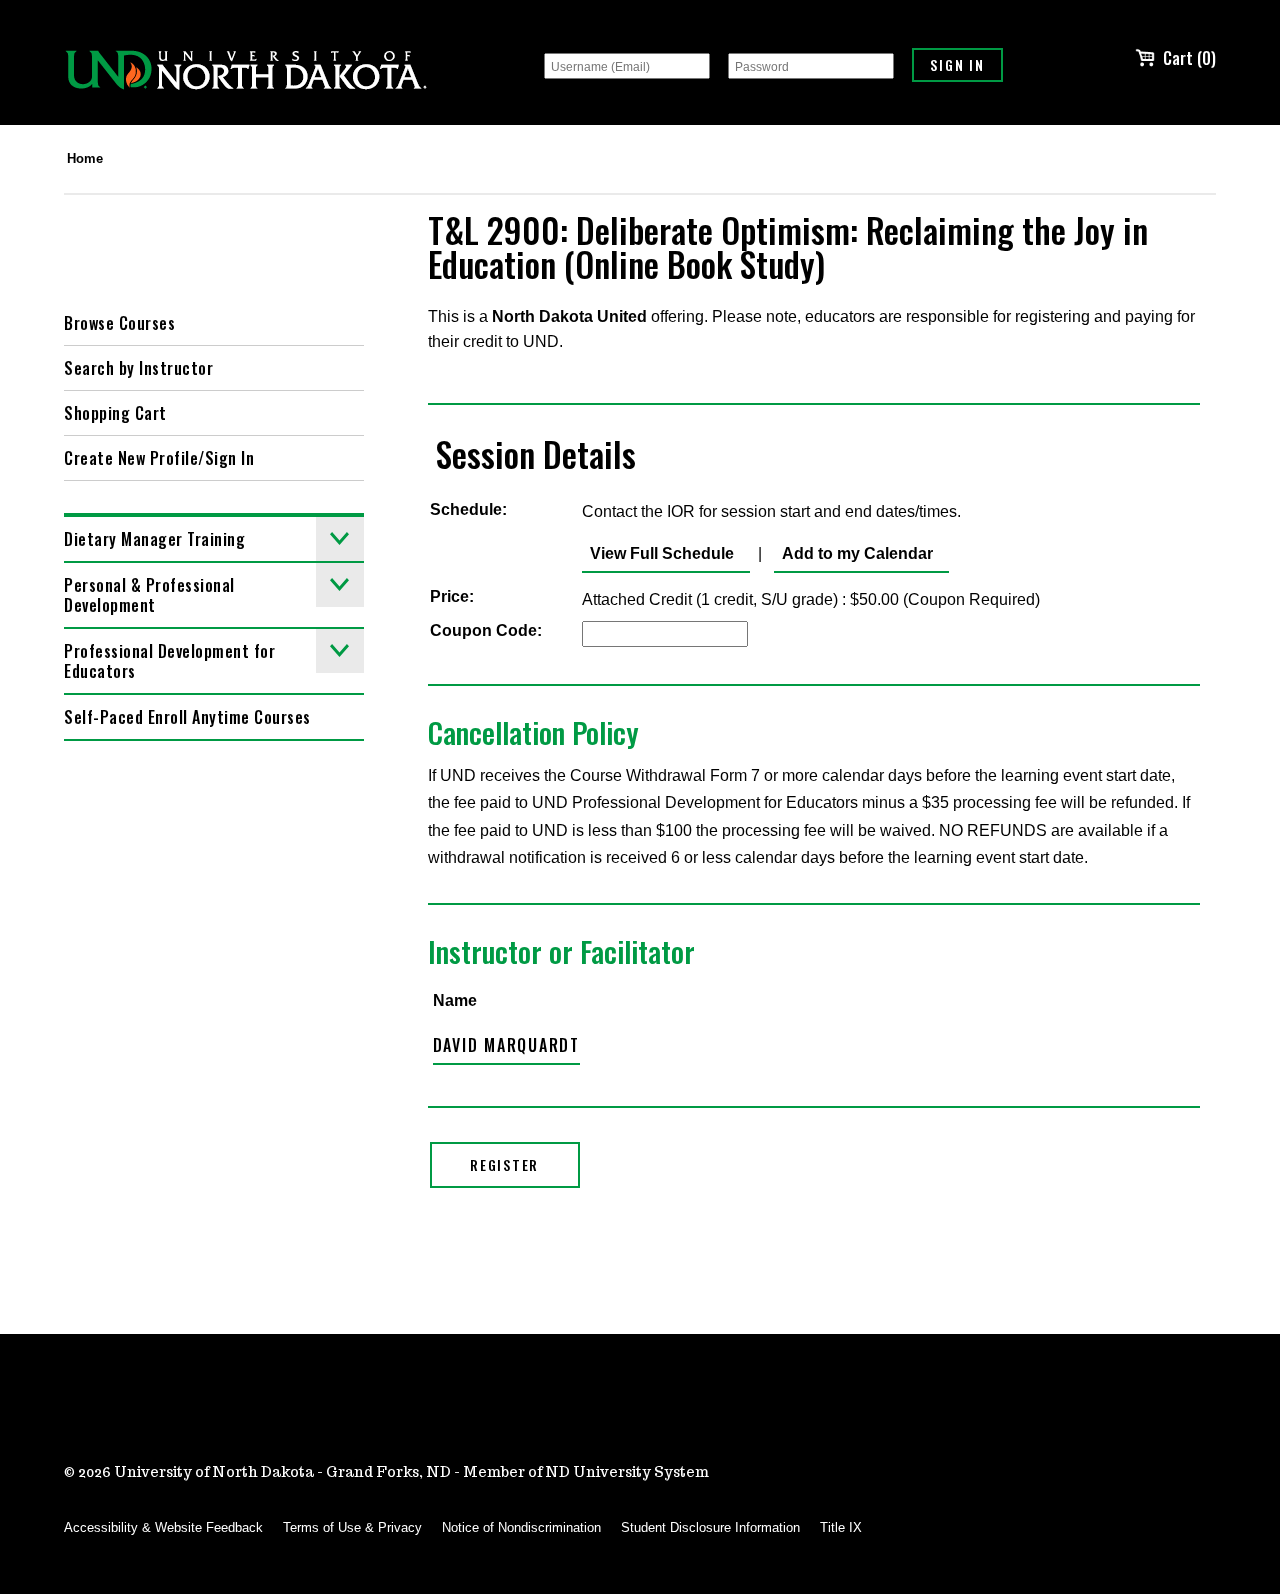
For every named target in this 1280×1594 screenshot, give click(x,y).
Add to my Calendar (853, 553)
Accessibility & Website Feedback (163, 1527)
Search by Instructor (138, 368)
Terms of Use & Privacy (352, 1527)
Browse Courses (119, 323)
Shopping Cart (115, 413)
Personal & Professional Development (149, 595)
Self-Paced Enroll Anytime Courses (187, 717)
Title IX (841, 1527)
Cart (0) (1189, 58)
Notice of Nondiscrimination (521, 1527)
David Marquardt (506, 1045)
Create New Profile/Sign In (159, 458)
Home (85, 158)
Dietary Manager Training (154, 539)
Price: (452, 596)
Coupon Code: (486, 630)
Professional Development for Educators (169, 661)
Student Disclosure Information (710, 1527)
